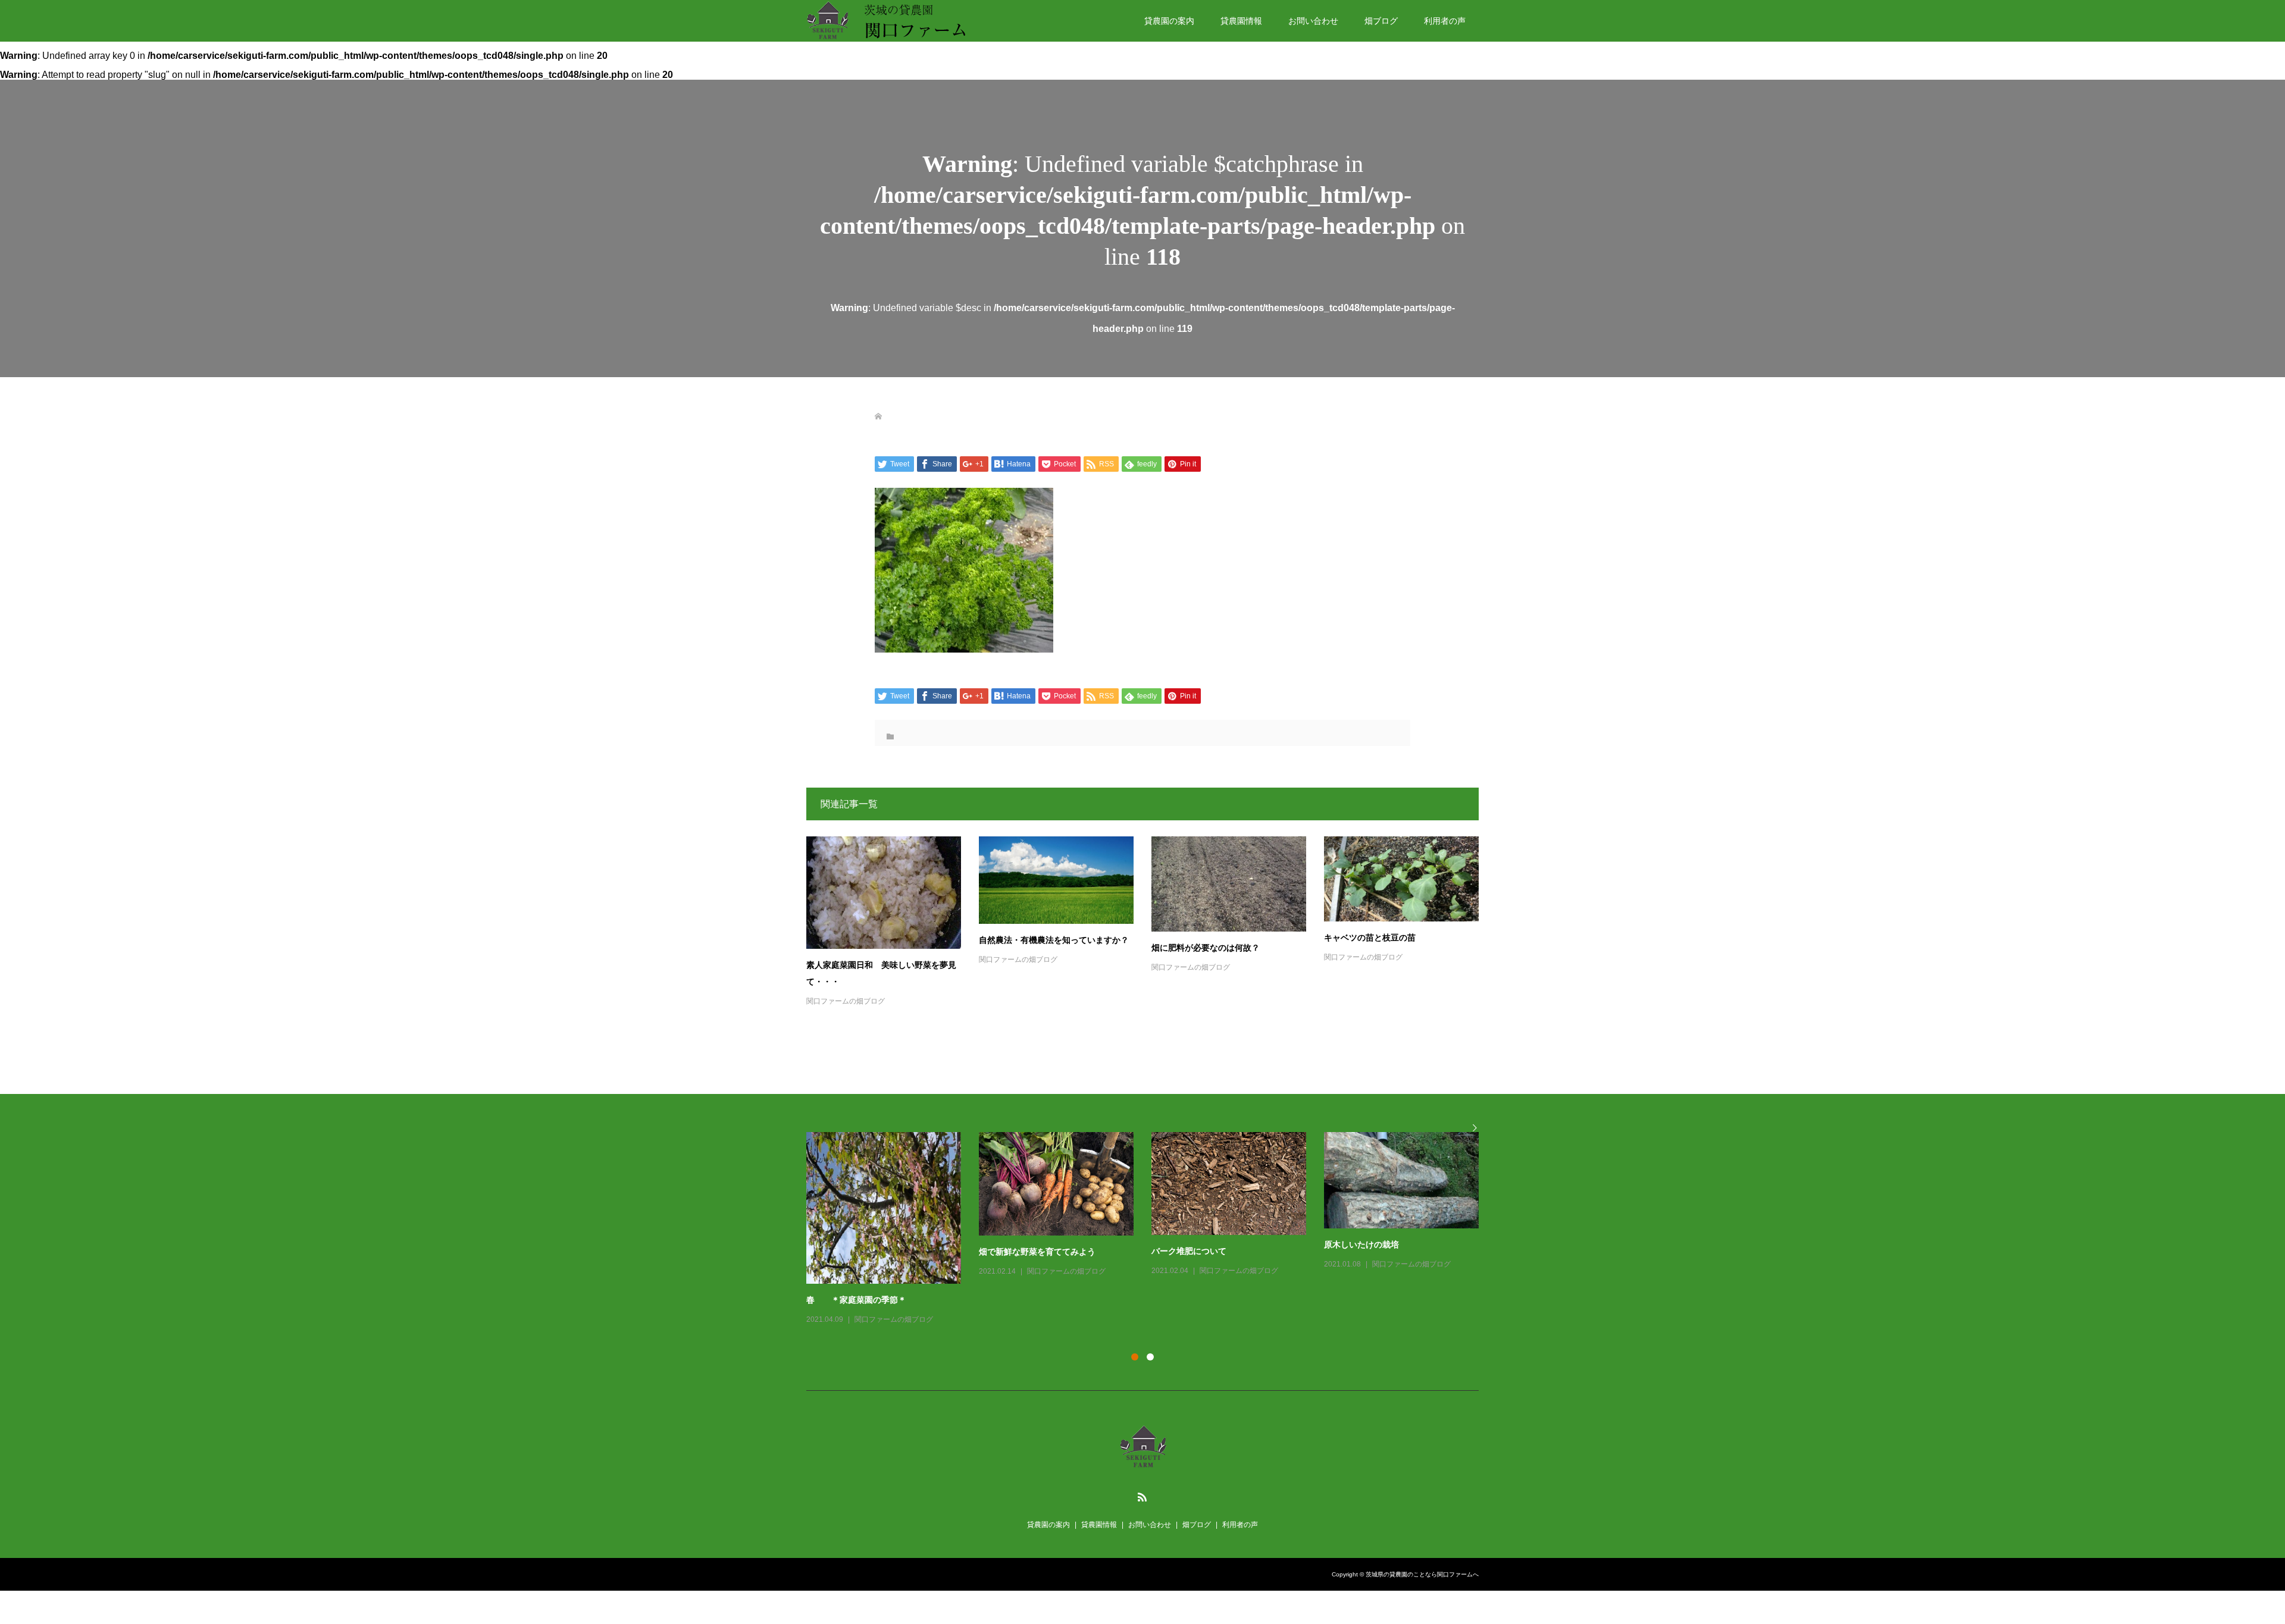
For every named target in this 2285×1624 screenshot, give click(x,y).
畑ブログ (1381, 21)
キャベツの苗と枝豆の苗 (1370, 938)
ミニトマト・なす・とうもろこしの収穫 (1399, 1269)
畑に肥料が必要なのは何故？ (1206, 948)
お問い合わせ (1313, 21)
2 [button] (1150, 1357)
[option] (1151, 1218)
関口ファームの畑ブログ (846, 1001)
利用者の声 (1445, 21)
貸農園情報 (1241, 21)
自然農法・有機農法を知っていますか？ (1054, 940)
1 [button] (1135, 1357)
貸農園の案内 (1169, 21)
